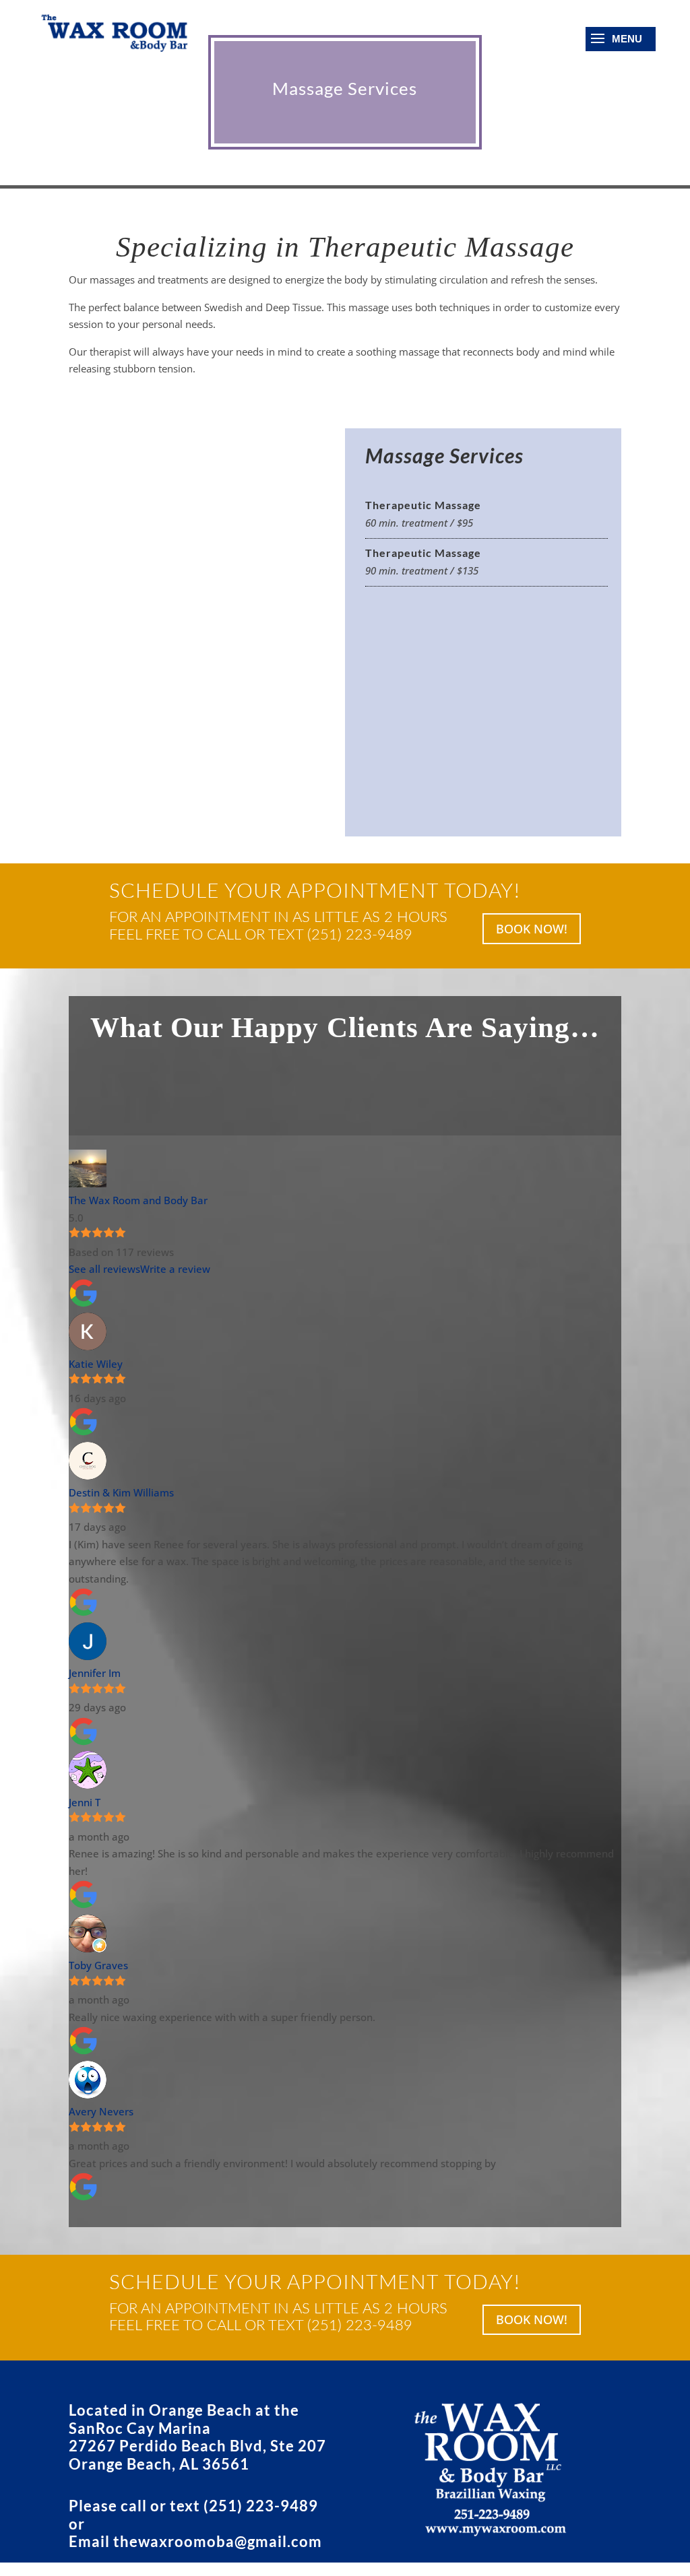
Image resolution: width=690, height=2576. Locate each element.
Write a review (175, 1269)
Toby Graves (98, 1965)
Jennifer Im (95, 1673)
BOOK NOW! (532, 929)
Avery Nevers (101, 2111)
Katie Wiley (96, 1364)
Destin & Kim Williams (121, 1492)
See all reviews (104, 1269)
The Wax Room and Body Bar (138, 1200)
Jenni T (85, 1802)
